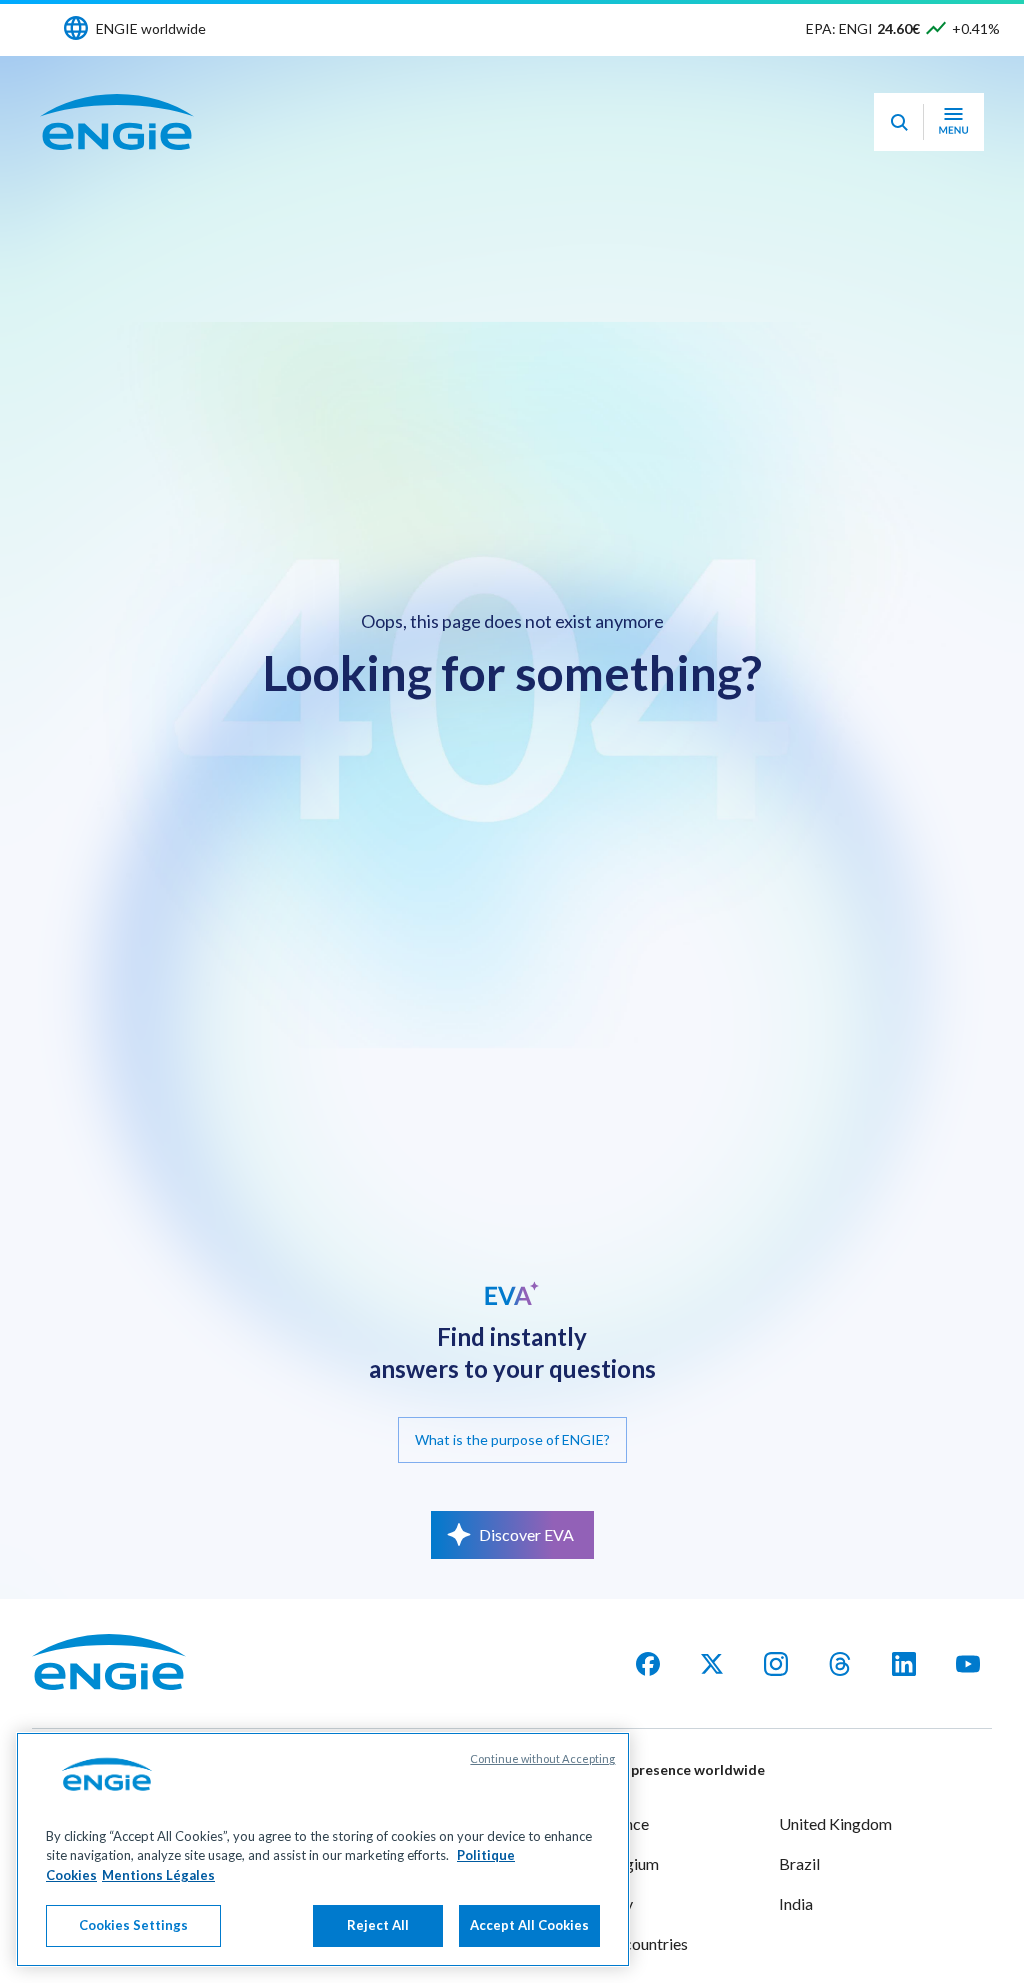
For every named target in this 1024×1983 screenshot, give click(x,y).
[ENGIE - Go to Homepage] (117, 122)
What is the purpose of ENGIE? (512, 1439)
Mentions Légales (158, 1875)
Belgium (630, 1863)
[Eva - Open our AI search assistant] (899, 122)
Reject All (378, 1925)
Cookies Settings (133, 1925)
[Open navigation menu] (953, 122)
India (796, 1903)
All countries (645, 1943)
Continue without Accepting (542, 1758)
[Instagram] (776, 1664)
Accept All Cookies (529, 1925)
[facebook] (648, 1664)
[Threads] (840, 1664)
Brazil (799, 1863)
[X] (712, 1664)
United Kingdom (835, 1823)
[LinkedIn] (904, 1664)
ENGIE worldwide (151, 28)
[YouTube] (968, 1664)
